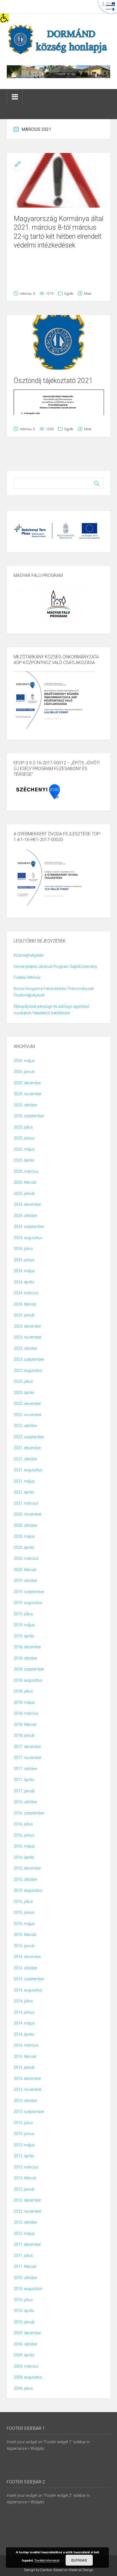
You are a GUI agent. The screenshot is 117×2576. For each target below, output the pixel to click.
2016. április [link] (24, 1857)
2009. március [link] (26, 2366)
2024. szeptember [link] (29, 1227)
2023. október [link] (25, 1348)
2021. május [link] (24, 1481)
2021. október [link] (25, 1459)
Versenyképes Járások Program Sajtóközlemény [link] (55, 966)
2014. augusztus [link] (28, 1990)
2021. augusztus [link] (28, 1470)
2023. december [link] (27, 1326)
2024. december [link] (27, 1204)
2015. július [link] (23, 1902)
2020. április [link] (24, 1548)
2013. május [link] (24, 2145)
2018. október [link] (25, 1658)
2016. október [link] (25, 1802)
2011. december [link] (27, 2244)
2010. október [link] (25, 2278)
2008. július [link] (23, 2388)
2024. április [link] (24, 1282)
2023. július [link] (23, 1381)
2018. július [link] (23, 1691)
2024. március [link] (26, 1293)
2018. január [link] (24, 1735)
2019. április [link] (24, 1636)
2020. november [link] (27, 1514)
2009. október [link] (25, 2344)
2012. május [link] (24, 2233)
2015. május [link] (24, 1924)
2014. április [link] (24, 2034)
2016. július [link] (23, 1824)
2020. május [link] (24, 1536)
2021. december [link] (27, 1448)
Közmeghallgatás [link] (29, 955)
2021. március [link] (26, 1503)
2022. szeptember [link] (29, 1437)
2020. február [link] (25, 1570)
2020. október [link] (25, 1525)
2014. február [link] (25, 2056)
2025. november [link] (27, 1094)
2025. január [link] (24, 1193)
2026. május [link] (24, 1061)
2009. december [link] (27, 2333)
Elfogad (79, 2560)
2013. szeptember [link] (29, 2112)
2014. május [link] (24, 2023)
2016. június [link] (24, 1835)
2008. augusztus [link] (28, 2377)
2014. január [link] (24, 2067)
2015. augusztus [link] (28, 1890)
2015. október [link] (25, 1879)
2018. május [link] (24, 1702)
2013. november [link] (27, 2089)
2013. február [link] (25, 2178)
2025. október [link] (25, 1105)
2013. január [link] (24, 2189)
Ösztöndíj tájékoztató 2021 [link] (53, 381)
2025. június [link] (24, 1138)
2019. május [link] (24, 1625)
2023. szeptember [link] (29, 1359)
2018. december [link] (27, 1647)
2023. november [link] (27, 1337)
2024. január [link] (24, 1315)
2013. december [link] (27, 2079)
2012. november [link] (27, 2211)
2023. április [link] (24, 1393)
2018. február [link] (25, 1725)
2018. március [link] (26, 1713)
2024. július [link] (23, 1249)
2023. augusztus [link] (28, 1370)
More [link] (88, 294)
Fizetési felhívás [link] (27, 977)
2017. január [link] (24, 1791)
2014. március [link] (26, 2045)
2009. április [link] (24, 2355)
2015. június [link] (24, 1912)
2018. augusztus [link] (28, 1680)
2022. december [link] (27, 1404)
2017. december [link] (27, 1747)
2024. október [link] (25, 1216)
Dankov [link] (46, 2570)
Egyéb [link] (69, 294)
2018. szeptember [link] (29, 1669)
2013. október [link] (25, 2101)
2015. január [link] (24, 1946)
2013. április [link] (24, 2156)
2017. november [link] (27, 1758)
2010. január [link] (24, 2322)
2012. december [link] (27, 2200)
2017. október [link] (25, 1769)
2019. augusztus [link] (28, 1603)
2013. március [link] (26, 2167)
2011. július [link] (23, 2256)
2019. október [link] (25, 1581)
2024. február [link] (25, 1304)
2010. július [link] (23, 2300)
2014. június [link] (24, 2012)
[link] (4, 18)
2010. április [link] (24, 2311)
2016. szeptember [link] (29, 1813)
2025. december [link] (27, 1083)
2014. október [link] (25, 1968)
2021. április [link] (24, 1492)
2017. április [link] (24, 1780)
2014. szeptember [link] (29, 1979)
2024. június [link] (24, 1260)
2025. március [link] (26, 1171)
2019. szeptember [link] (29, 1592)
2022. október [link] (25, 1426)
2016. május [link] (24, 1846)
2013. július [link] (23, 2123)
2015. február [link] (25, 1935)
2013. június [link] (24, 2134)
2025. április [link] (24, 1160)
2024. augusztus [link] (28, 1238)
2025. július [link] (23, 1127)
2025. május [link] (24, 1149)
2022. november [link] (27, 1415)
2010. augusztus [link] (28, 2289)
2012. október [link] (25, 2222)
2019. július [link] (23, 1614)
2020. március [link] (26, 1558)
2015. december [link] (27, 1868)
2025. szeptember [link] (29, 1116)
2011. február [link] (25, 2266)
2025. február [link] (25, 1182)
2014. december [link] (27, 1957)
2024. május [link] (24, 1271)
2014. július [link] (23, 2001)
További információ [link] (47, 2560)
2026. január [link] (24, 1072)
